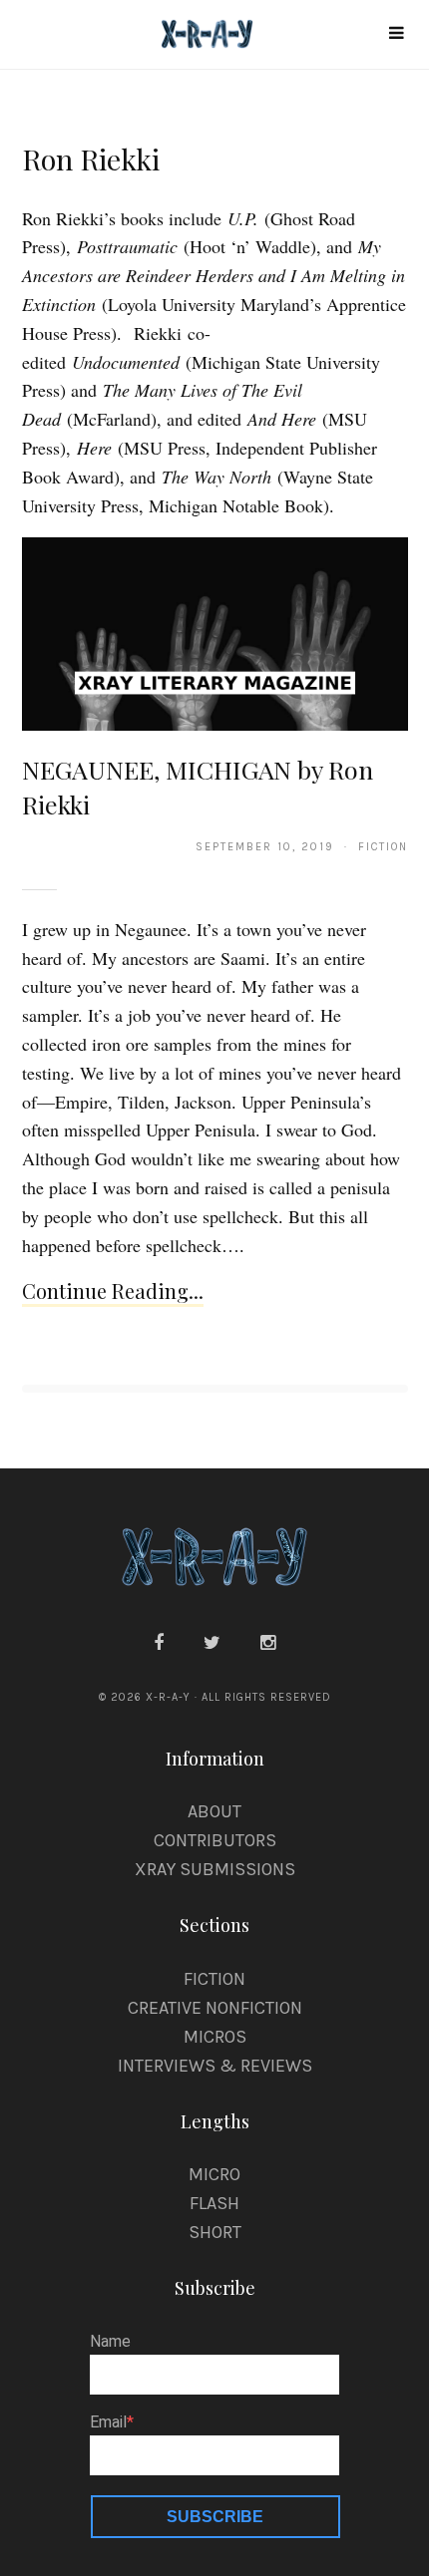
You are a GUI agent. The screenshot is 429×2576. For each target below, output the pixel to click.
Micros (215, 2037)
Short (215, 2232)
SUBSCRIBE (215, 2517)
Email (108, 2422)
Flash (214, 2203)
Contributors (215, 1840)
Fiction (214, 1979)
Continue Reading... (113, 1290)
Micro (214, 2174)
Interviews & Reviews (215, 2066)
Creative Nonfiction (215, 2008)
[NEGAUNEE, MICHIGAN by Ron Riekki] (215, 633)
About (214, 1811)
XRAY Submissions (215, 1869)
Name (110, 2342)
